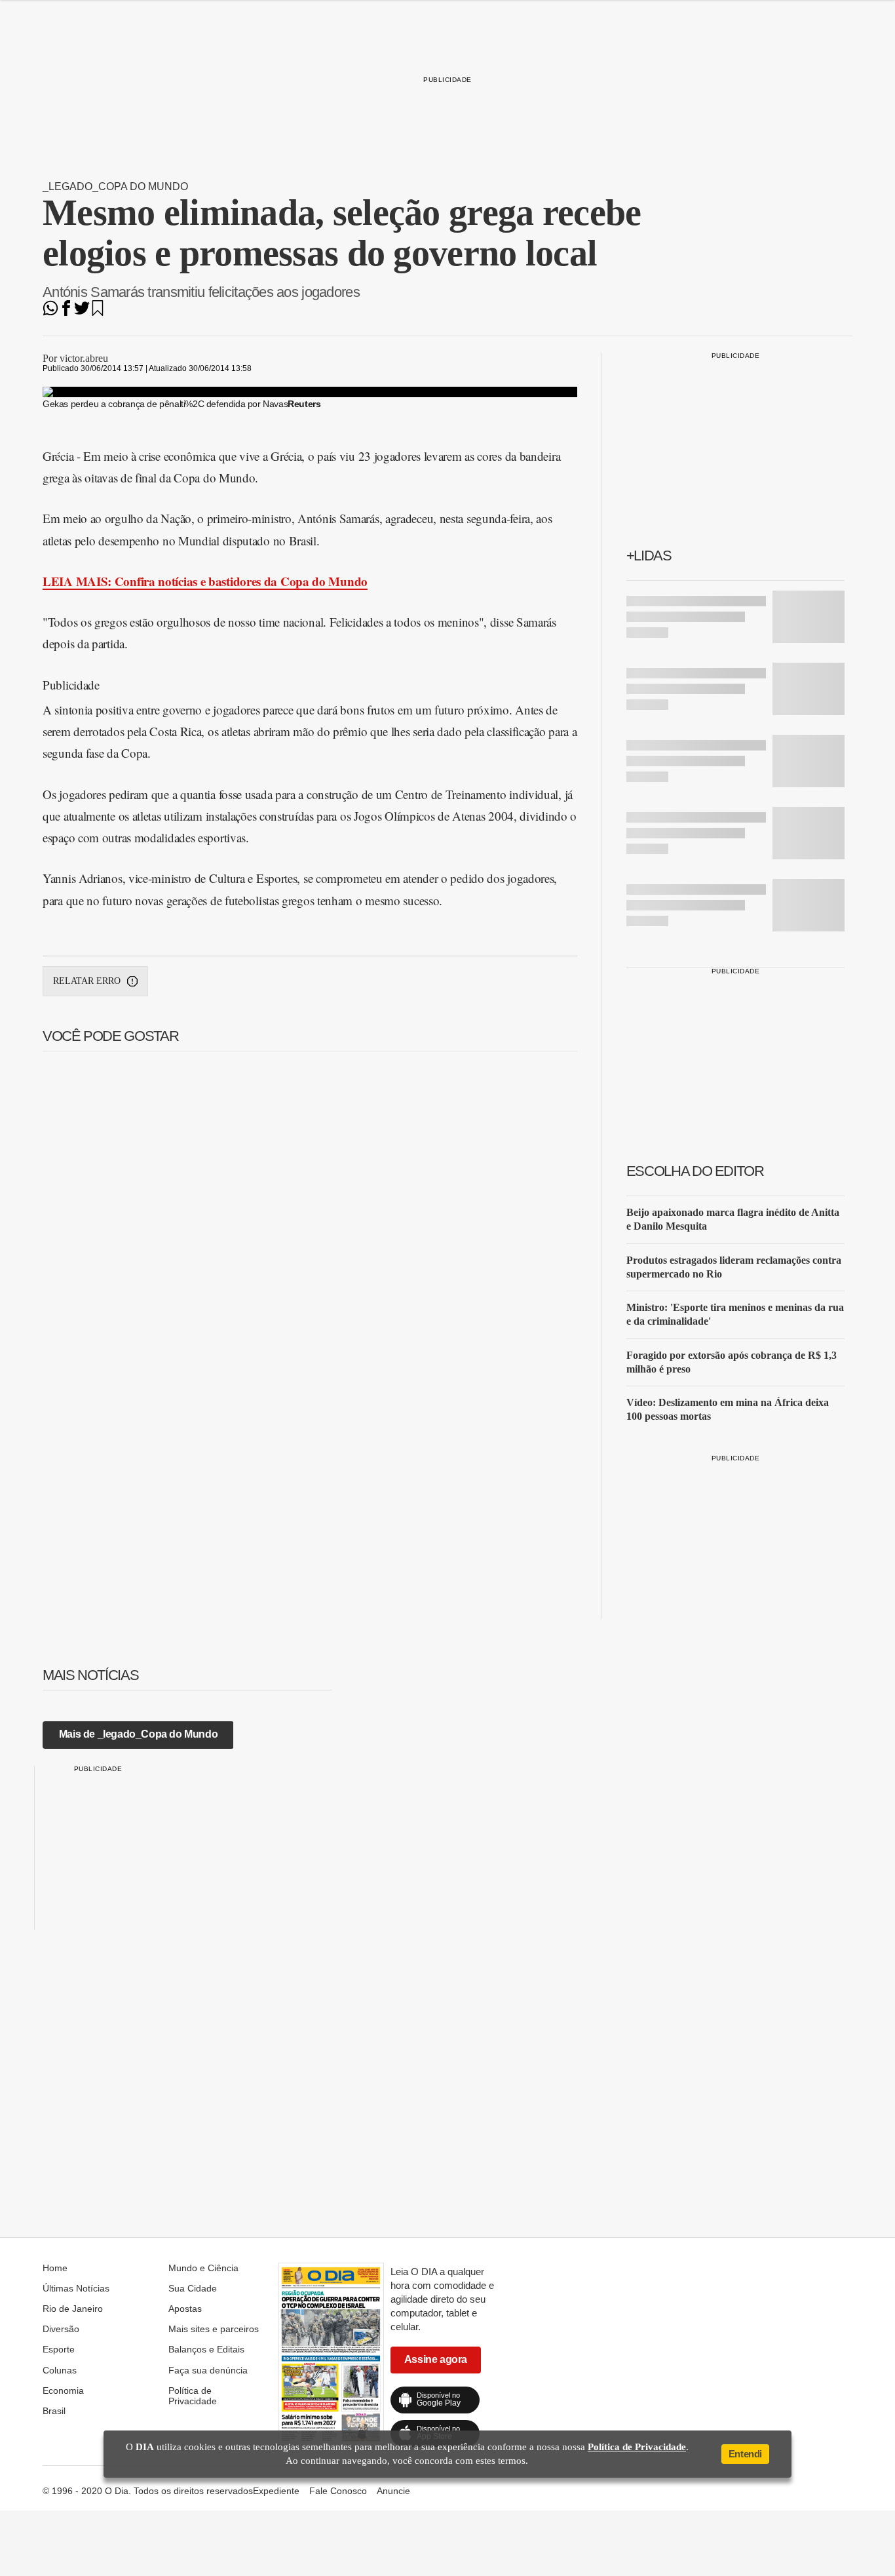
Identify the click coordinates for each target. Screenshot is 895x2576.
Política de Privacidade (193, 2396)
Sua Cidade (193, 2288)
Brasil (54, 2411)
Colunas (60, 2370)
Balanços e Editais (206, 2349)
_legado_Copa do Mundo (115, 186)
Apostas (185, 2309)
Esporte (59, 2349)
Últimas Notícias (76, 2288)
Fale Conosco (338, 2491)
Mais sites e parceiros (214, 2329)
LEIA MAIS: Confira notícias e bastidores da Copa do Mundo (205, 581)
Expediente (276, 2491)
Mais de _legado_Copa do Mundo (138, 1734)
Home (55, 2268)
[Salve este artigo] (98, 312)
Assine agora (436, 2359)
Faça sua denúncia (208, 2370)
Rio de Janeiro (73, 2309)
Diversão (61, 2329)
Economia (63, 2391)
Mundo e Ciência (203, 2268)
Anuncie (393, 2491)
